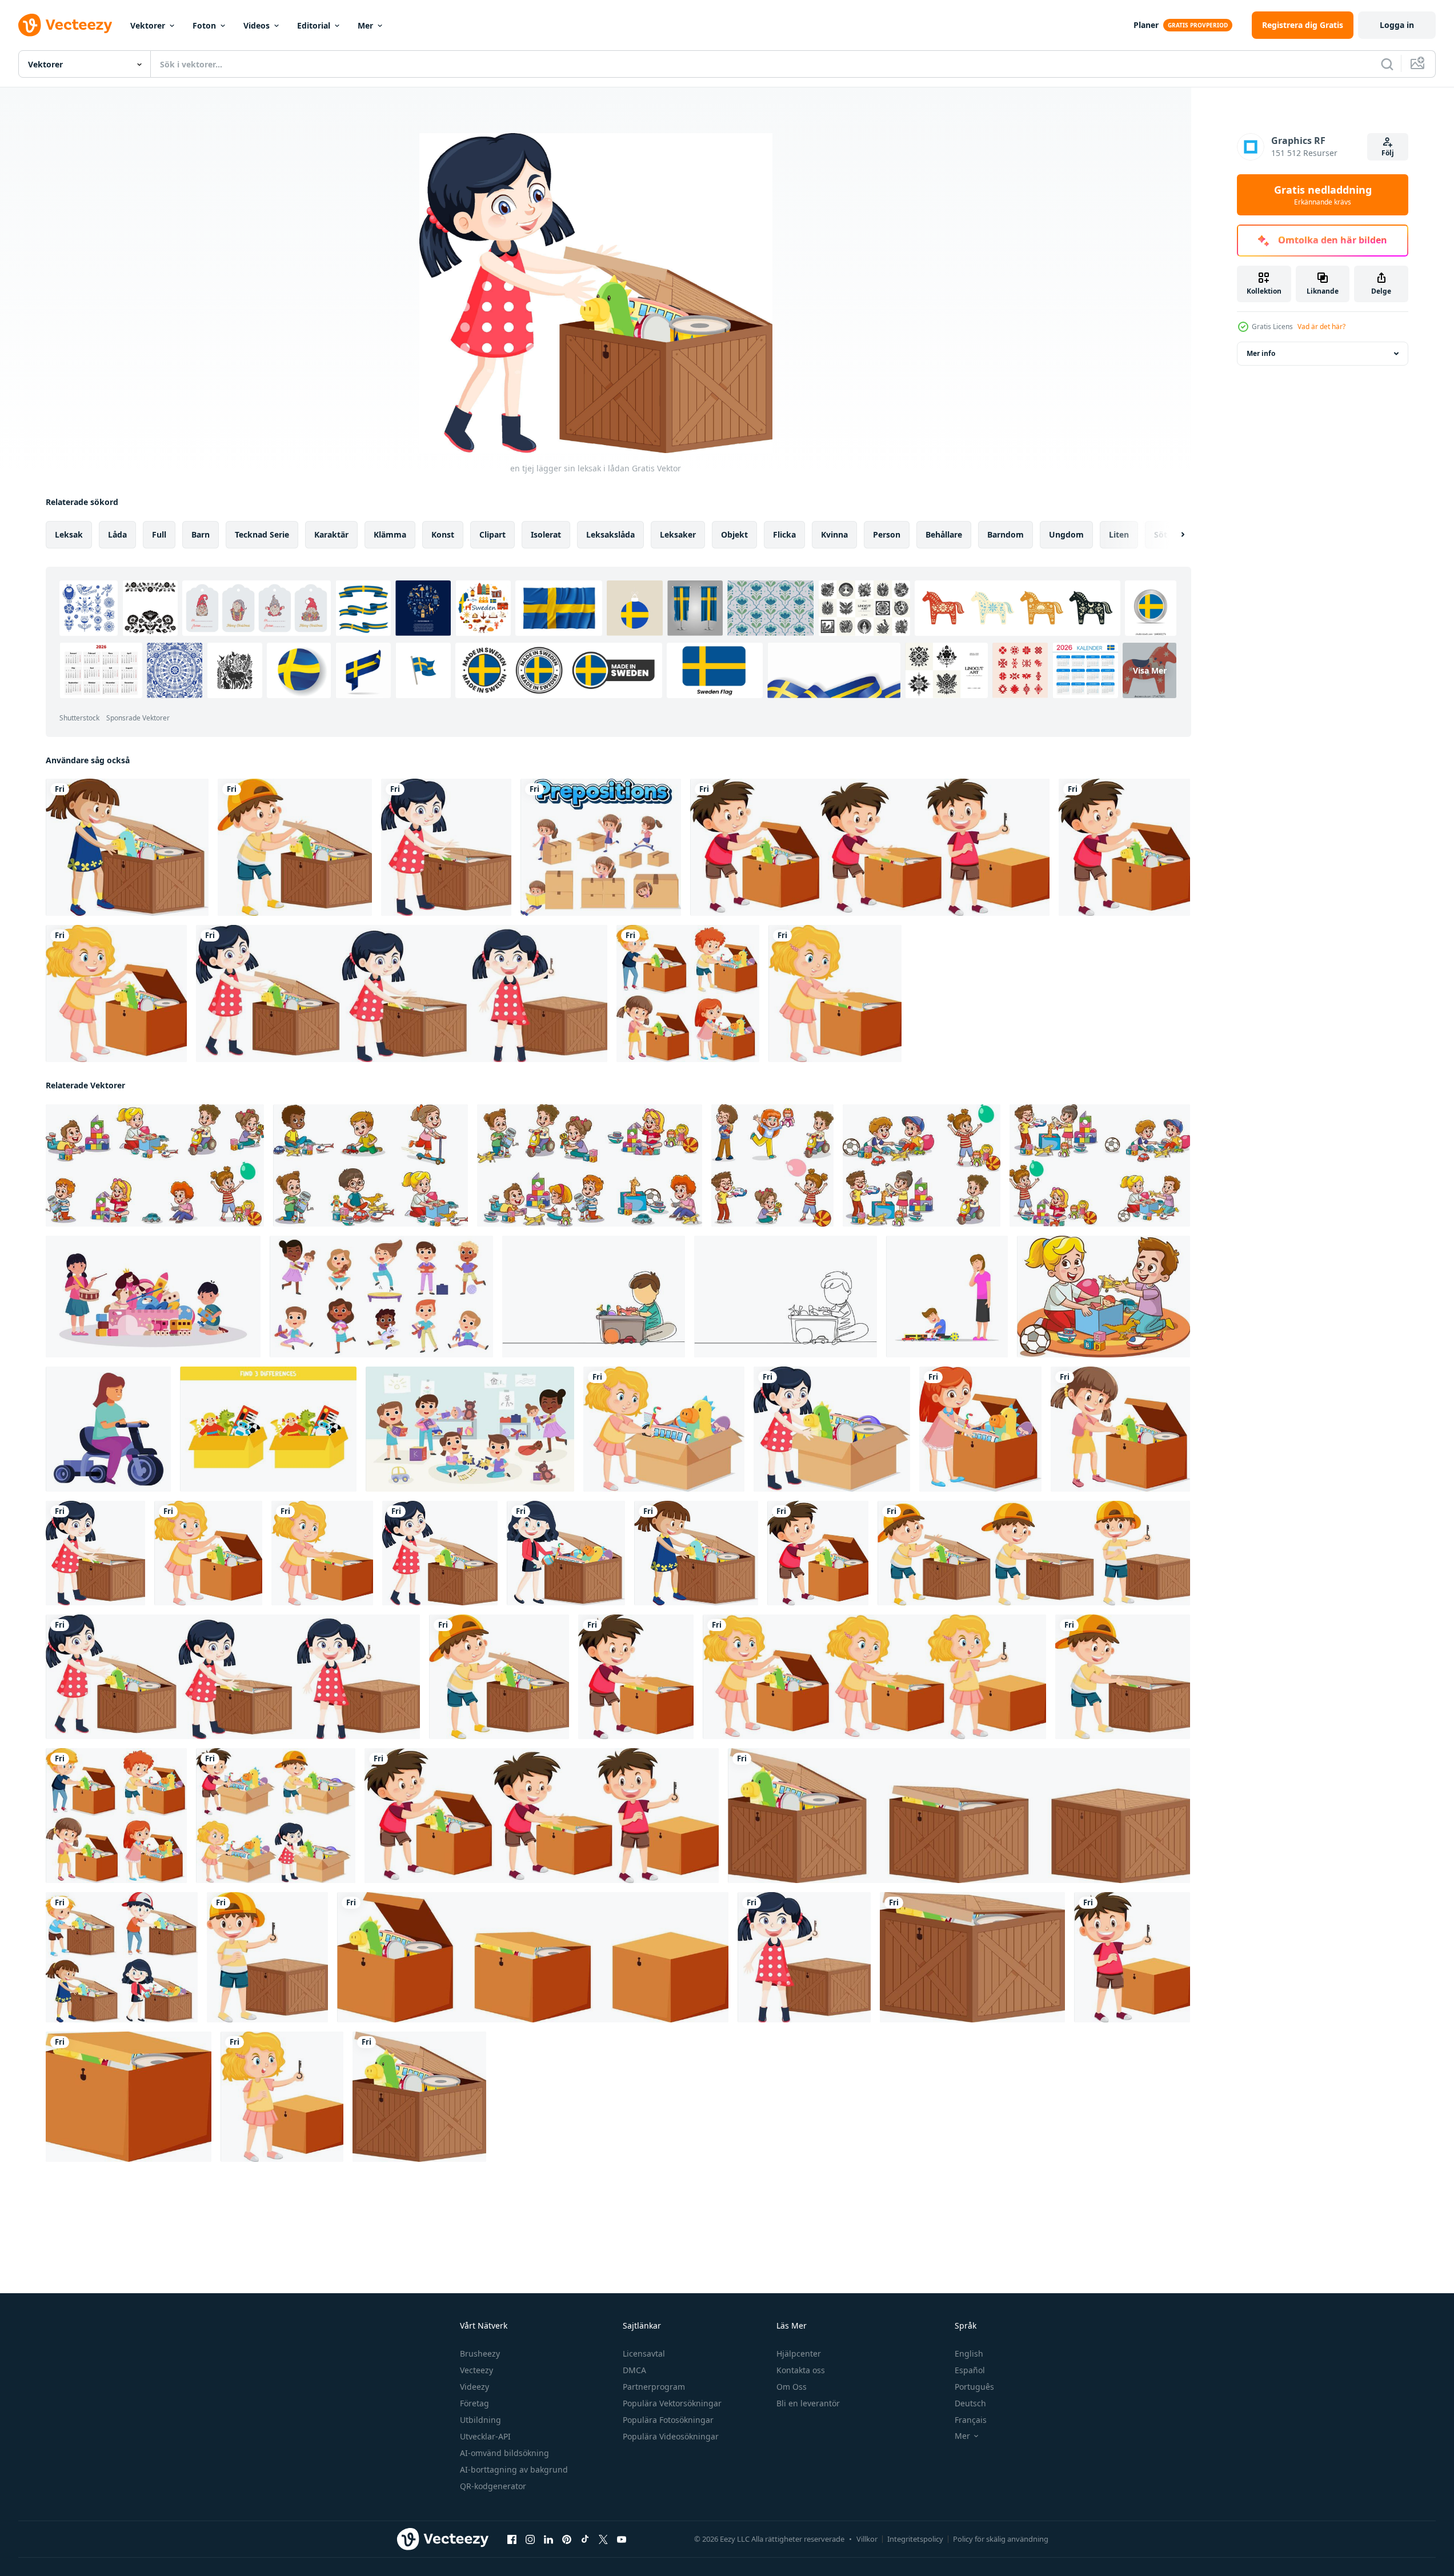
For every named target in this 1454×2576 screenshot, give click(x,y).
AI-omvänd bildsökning (504, 2453)
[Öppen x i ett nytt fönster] (603, 2539)
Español (970, 2370)
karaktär (331, 534)
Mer (365, 25)
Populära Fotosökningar (668, 2420)
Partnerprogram (654, 2387)
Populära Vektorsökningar (672, 2403)
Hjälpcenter (799, 2353)
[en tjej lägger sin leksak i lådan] (127, 847)
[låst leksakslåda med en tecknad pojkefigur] (267, 1957)
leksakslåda (610, 534)
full (159, 534)
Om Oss (792, 2387)
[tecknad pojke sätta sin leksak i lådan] (1034, 1553)
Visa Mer (1150, 670)
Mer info (1261, 353)
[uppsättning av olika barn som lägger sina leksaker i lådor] (870, 847)
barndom (1006, 534)
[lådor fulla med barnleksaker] (959, 1816)
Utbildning (480, 2420)
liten (1119, 534)
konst (443, 534)
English (969, 2353)
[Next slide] (1173, 535)
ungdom (1066, 534)
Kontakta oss (801, 2370)
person (887, 534)
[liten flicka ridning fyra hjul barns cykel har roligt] (108, 1429)
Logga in (1397, 25)
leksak (69, 534)
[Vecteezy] (65, 25)
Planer (1146, 25)
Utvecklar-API (485, 2436)
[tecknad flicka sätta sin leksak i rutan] (402, 993)
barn (201, 534)
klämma (390, 534)
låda (117, 534)
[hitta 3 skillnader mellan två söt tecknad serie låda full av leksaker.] (268, 1429)
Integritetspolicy (915, 2539)
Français (971, 2420)
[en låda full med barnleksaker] (533, 1957)
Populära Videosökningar (671, 2436)
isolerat (546, 534)
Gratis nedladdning (1323, 195)
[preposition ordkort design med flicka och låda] (601, 847)
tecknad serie (262, 534)
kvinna (834, 534)
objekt (734, 534)
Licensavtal (644, 2353)
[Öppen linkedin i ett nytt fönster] (548, 2539)
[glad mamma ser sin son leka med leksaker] (947, 1297)
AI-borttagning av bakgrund (514, 2469)
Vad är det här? (1321, 326)
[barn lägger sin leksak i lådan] (122, 1957)
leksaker (678, 534)
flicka (784, 534)
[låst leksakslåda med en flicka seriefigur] (804, 1957)
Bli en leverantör (808, 2403)
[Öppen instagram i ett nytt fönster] (530, 2539)
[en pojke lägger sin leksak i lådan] (295, 847)
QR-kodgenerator (493, 2486)
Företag (474, 2403)
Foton (204, 25)
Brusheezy (480, 2353)
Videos (257, 25)
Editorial (314, 25)
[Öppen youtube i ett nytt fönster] (622, 2539)
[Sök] (1387, 64)
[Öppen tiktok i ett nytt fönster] (585, 2539)
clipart (492, 534)
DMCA (634, 2370)
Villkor (867, 2539)
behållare (944, 534)
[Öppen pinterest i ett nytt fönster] (567, 2539)
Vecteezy (476, 2370)
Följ (1388, 153)
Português (974, 2387)
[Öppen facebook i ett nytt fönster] (512, 2539)
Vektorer (148, 25)
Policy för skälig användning (1001, 2539)
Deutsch (970, 2403)
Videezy (474, 2387)
